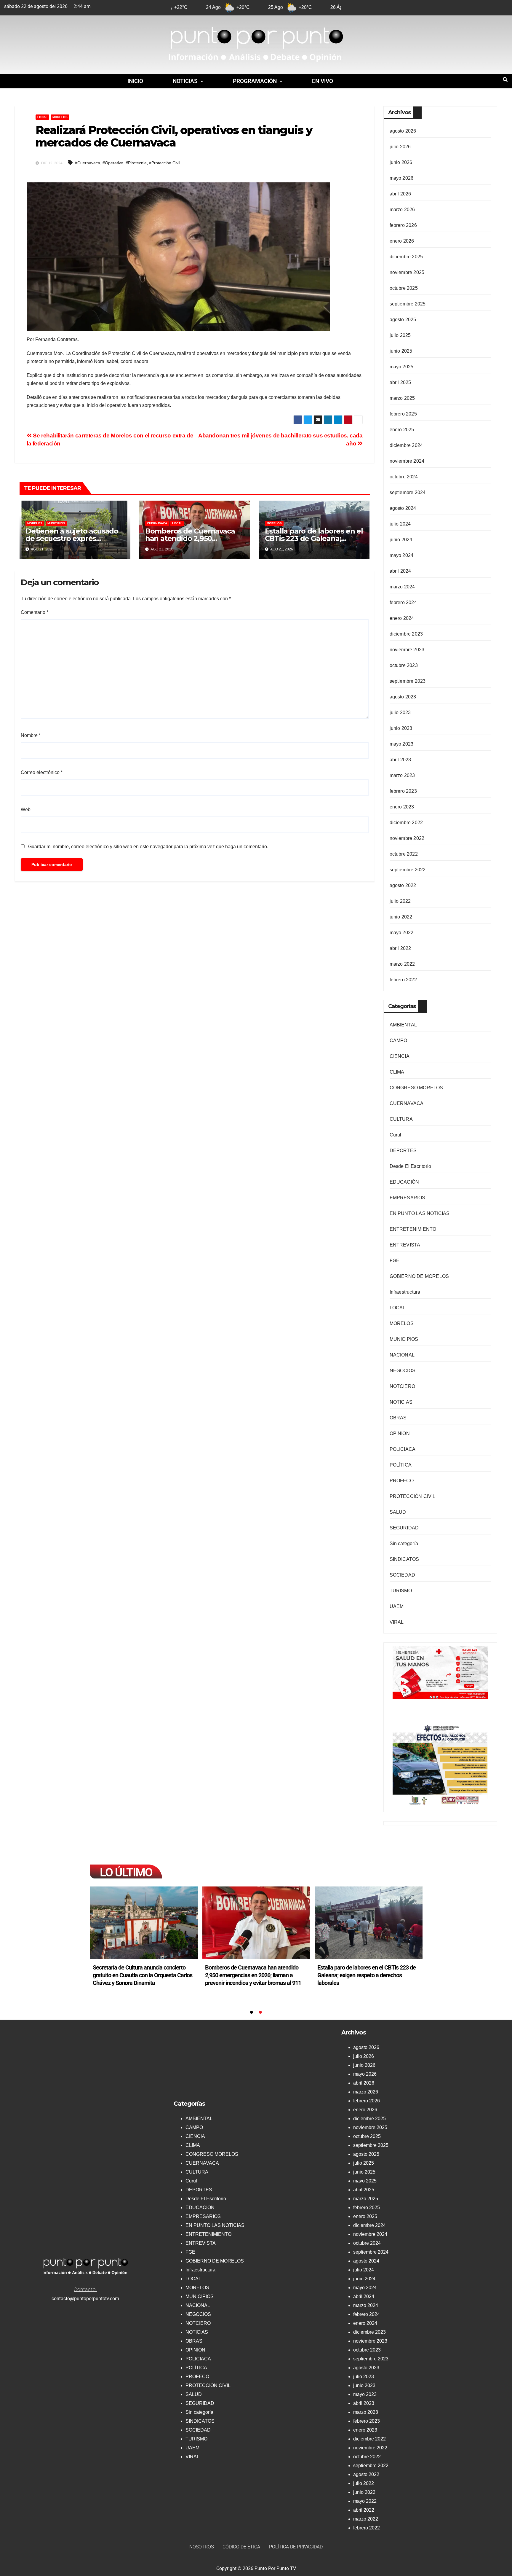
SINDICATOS (404, 1559)
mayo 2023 (402, 744)
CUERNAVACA (157, 523)
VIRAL (397, 1622)
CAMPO (399, 1041)
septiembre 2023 (408, 681)
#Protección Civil (165, 163)
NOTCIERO (403, 1386)
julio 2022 (400, 901)
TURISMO (401, 1591)
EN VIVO (323, 81)
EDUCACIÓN (404, 1182)
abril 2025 (400, 382)
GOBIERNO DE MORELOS (419, 1276)
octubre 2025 (404, 288)
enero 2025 (402, 430)
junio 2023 (401, 728)
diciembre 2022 (406, 823)
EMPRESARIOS (408, 1198)
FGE (395, 1261)
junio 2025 (401, 351)
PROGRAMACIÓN (255, 81)
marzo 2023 (402, 775)
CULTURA (401, 1119)
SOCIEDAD (403, 1575)
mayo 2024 (402, 555)
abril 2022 (400, 948)
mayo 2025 (402, 367)
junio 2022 (401, 917)
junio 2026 (401, 162)
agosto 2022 (403, 885)
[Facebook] (405, 7)
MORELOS (60, 117)
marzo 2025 (402, 398)
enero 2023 (402, 807)
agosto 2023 (403, 697)
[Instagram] (449, 7)
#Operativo (113, 163)
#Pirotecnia (136, 163)
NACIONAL (402, 1355)
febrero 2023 (403, 791)
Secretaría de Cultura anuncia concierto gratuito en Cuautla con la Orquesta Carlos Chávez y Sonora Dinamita (255, 1975)
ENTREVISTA (405, 1245)
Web (26, 809)
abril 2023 (400, 760)
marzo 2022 (402, 964)
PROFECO (402, 1481)
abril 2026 (400, 194)
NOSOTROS (201, 2547)
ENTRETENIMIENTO (413, 1229)
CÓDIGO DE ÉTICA (241, 2547)
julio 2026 (400, 147)
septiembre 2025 (408, 304)
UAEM (397, 1606)
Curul (396, 1135)
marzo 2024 (402, 587)
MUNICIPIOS (56, 523)
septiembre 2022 (408, 870)
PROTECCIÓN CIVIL (413, 1496)
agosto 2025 (403, 320)
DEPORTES (403, 1151)
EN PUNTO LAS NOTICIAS (420, 1213)
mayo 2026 (402, 178)
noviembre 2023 (407, 650)
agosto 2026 (403, 131)
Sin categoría (404, 1543)
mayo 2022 (402, 933)
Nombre (31, 735)
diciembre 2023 (406, 634)
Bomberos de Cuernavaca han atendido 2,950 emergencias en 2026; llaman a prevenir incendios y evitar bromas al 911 (365, 1975)
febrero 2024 (403, 602)
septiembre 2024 (408, 492)
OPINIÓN (400, 1433)
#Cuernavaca (88, 163)
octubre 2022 (404, 854)
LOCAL (42, 117)
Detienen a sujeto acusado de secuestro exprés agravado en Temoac (72, 538)
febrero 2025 (403, 414)
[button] (188, 81)
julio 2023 (400, 713)
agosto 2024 (403, 508)
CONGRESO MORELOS (416, 1088)
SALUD (398, 1512)
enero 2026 (402, 241)
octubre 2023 (404, 665)
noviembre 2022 (407, 838)
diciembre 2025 (406, 257)
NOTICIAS (185, 81)
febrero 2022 (403, 980)
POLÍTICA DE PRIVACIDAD (296, 2547)
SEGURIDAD (404, 1528)
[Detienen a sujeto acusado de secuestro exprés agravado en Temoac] (144, 1923)
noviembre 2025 (407, 272)
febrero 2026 (403, 225)
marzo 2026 (402, 210)
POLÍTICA (401, 1465)
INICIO (135, 81)
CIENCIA (400, 1056)
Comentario (35, 612)
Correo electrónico (42, 772)
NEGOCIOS (403, 1371)
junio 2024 (401, 540)
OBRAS (398, 1418)
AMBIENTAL (403, 1025)
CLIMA (397, 1072)
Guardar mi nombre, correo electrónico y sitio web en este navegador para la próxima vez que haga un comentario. (148, 847)
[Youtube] (434, 7)
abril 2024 (400, 571)
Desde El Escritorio (411, 1166)
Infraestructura (405, 1292)
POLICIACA (403, 1449)
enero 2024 (402, 618)
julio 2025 (400, 335)
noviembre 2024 (407, 461)
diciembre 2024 (406, 445)
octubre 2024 (404, 477)
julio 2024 (400, 524)
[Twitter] (419, 7)
